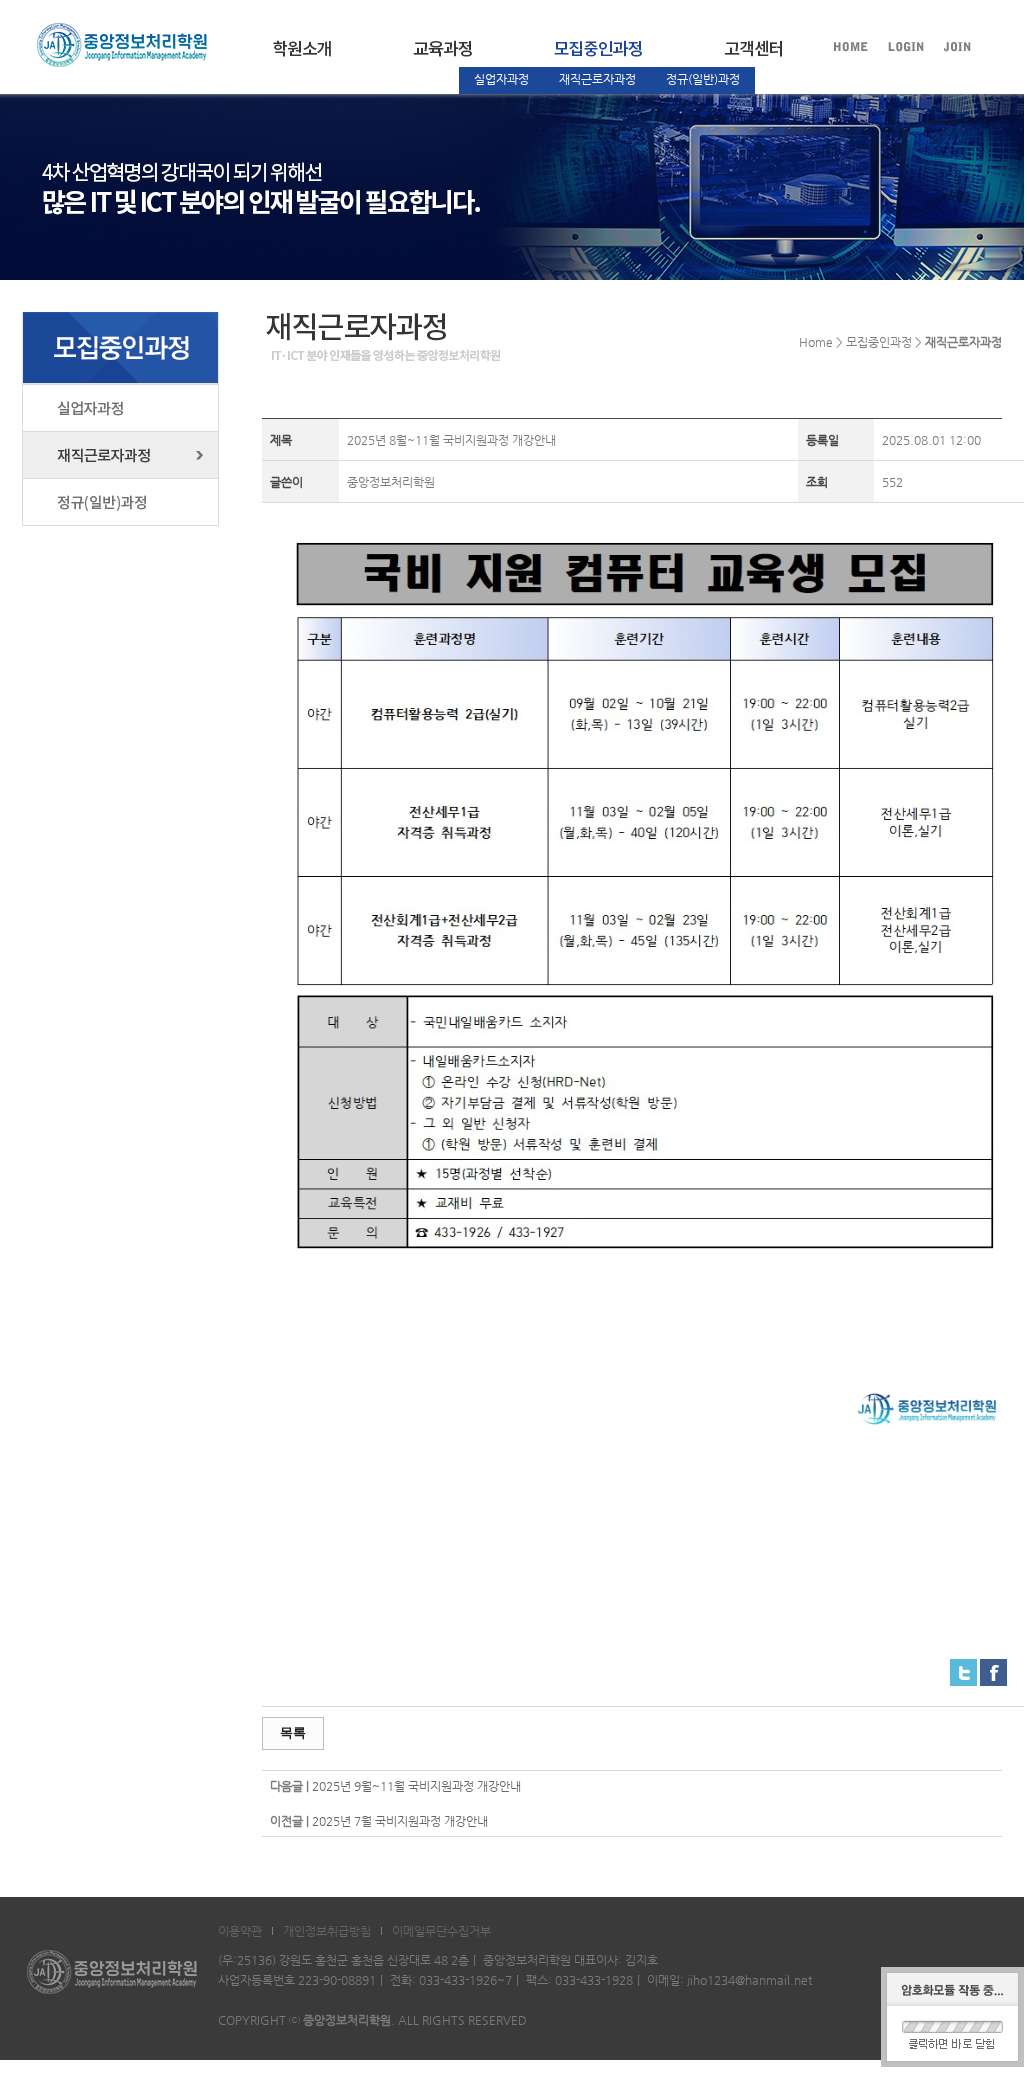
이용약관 (240, 1931)
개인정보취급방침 (327, 1931)
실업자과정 (501, 79)
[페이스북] (993, 1669)
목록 (293, 1732)
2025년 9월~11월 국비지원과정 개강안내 (416, 1786)
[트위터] (963, 1669)
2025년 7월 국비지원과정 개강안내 (400, 1821)
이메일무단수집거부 (441, 1931)
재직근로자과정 (597, 79)
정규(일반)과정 (703, 79)
